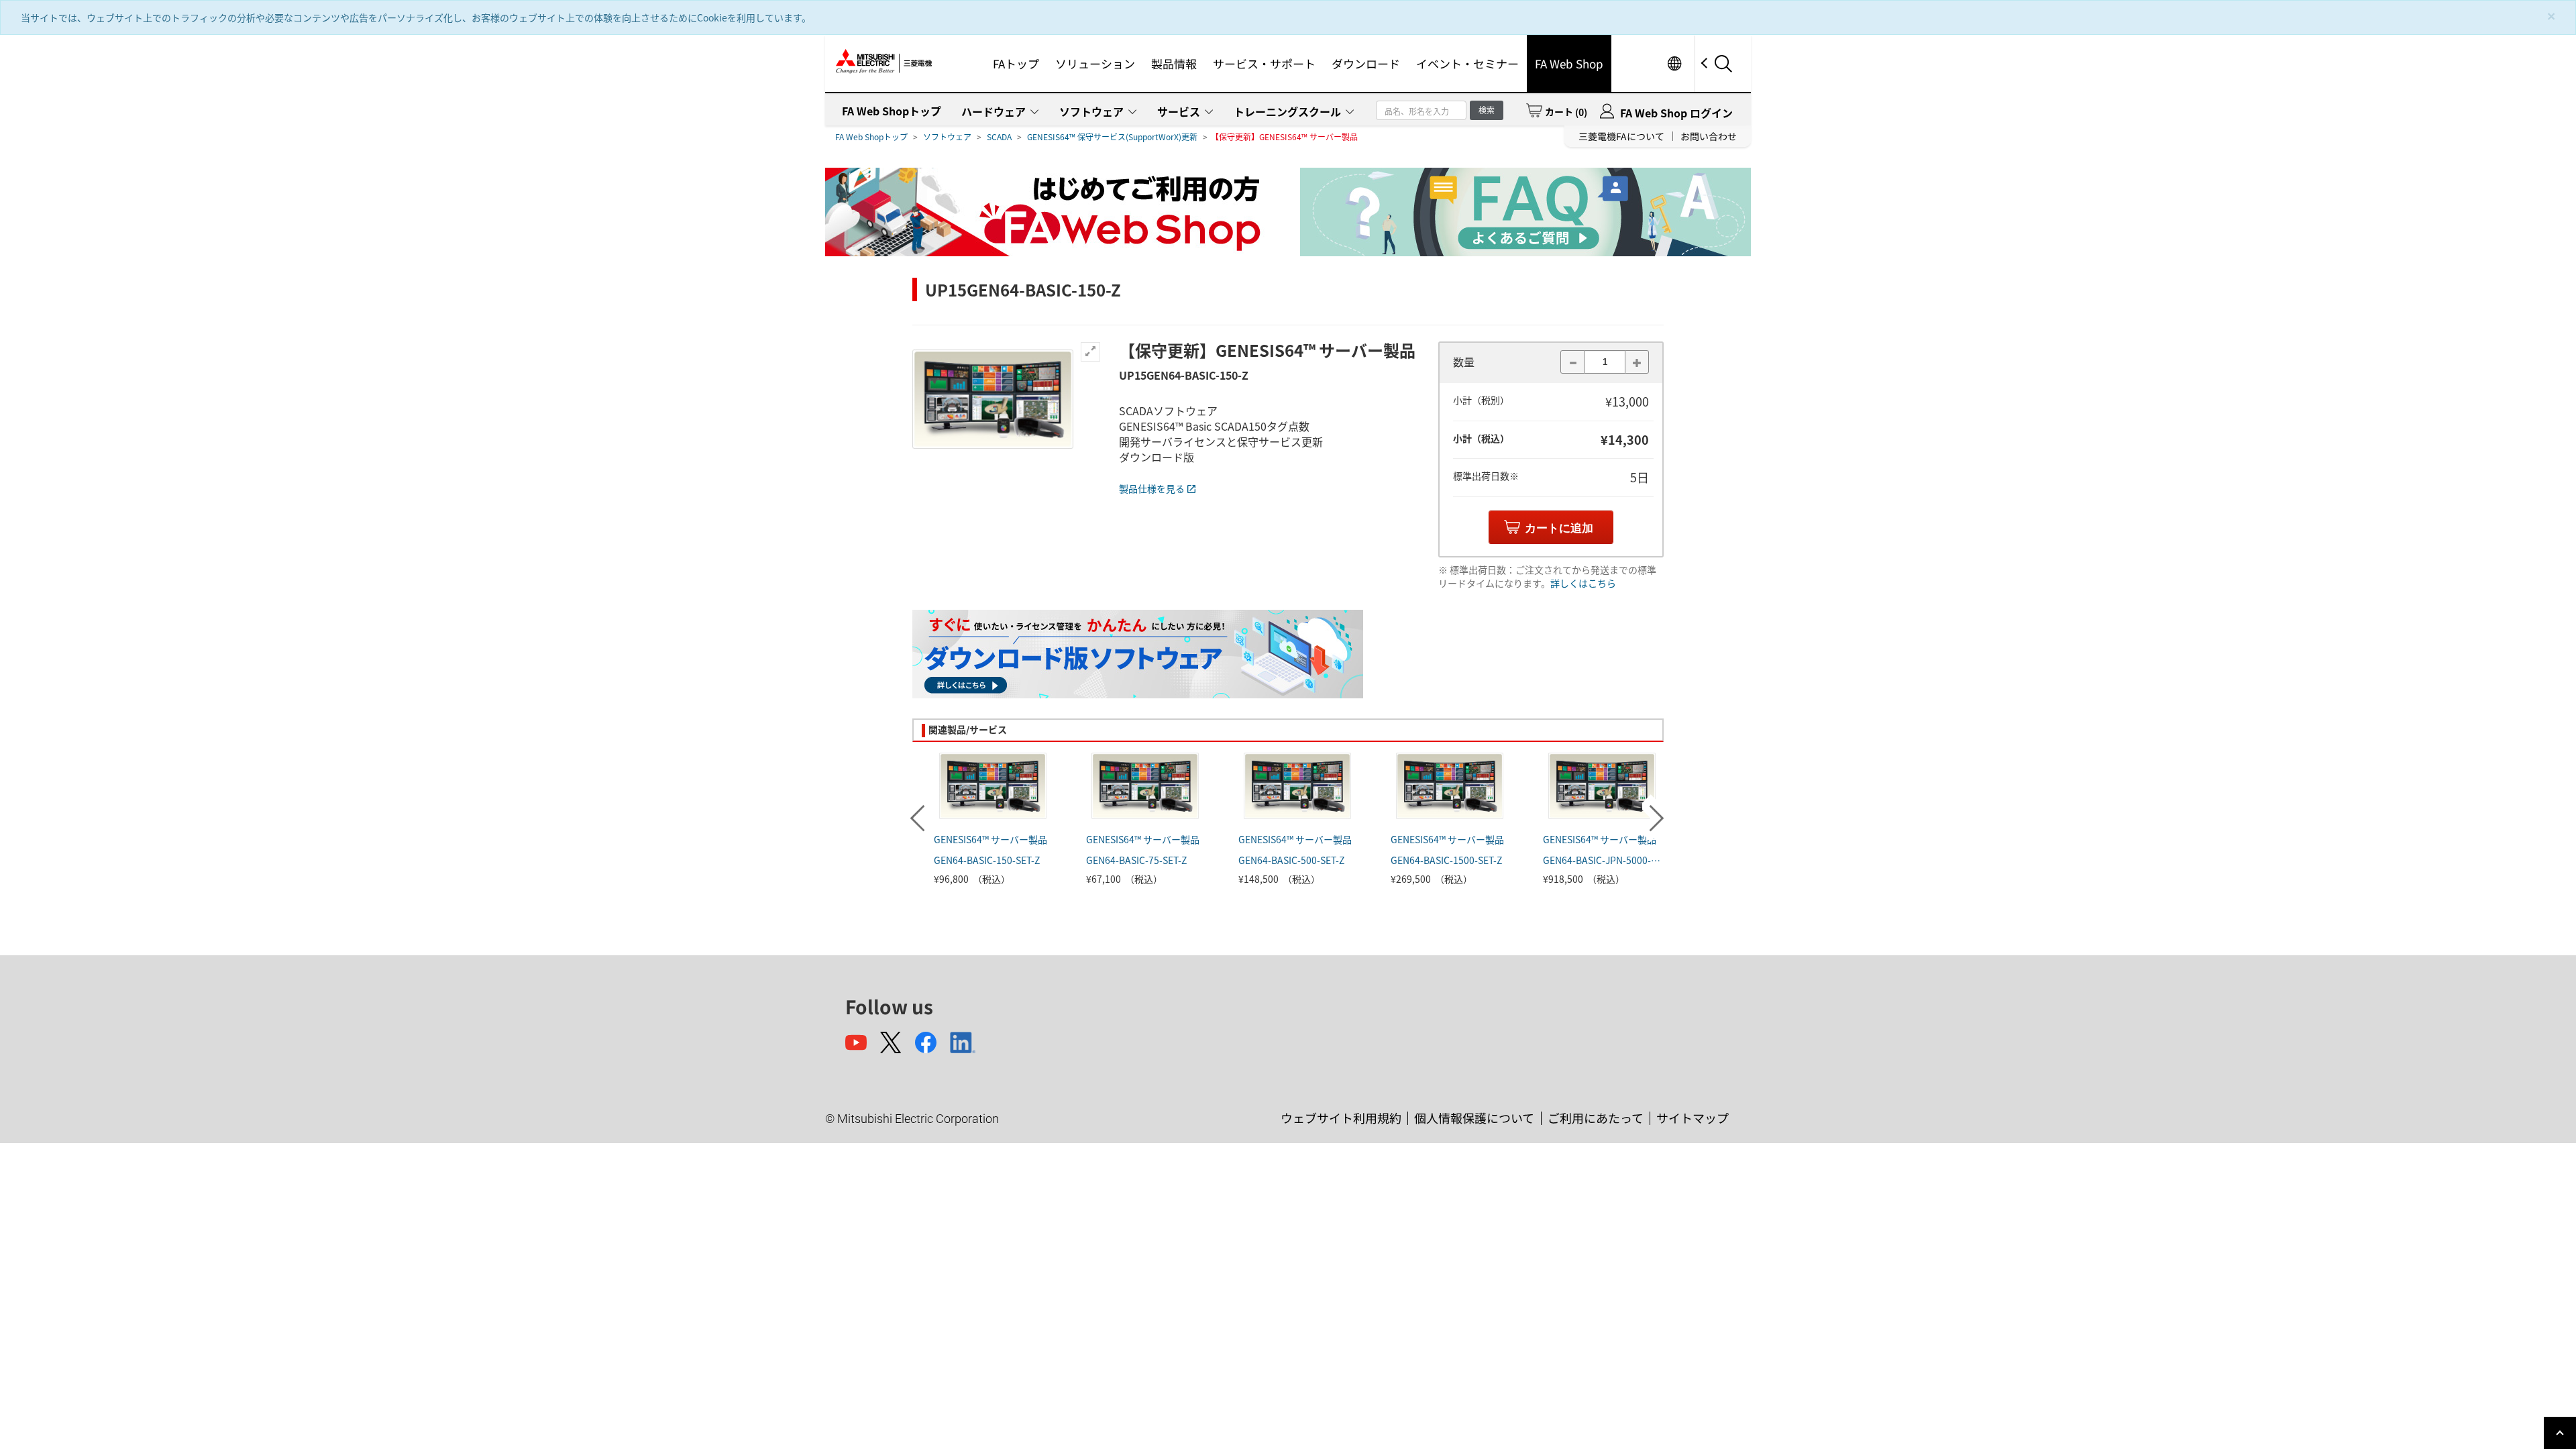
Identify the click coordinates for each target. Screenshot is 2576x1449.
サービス (1179, 111)
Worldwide (1674, 63)
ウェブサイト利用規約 (1341, 1118)
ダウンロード (1366, 63)
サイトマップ (1693, 1118)
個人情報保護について (1474, 1118)
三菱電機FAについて (1621, 136)
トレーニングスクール (1287, 111)
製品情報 (1174, 63)
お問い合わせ (1709, 136)
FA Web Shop (1569, 63)
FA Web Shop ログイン (1676, 113)
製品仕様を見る (1152, 488)
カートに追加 (1559, 528)
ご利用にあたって (1596, 1118)
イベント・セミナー (1467, 63)
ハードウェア (994, 111)
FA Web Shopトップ (892, 111)
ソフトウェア (1091, 111)
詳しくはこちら (1583, 583)
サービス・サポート (1264, 63)
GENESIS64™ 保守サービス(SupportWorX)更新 (1112, 137)
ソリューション (1095, 63)
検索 (1487, 110)
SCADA (999, 137)
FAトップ (1016, 63)
